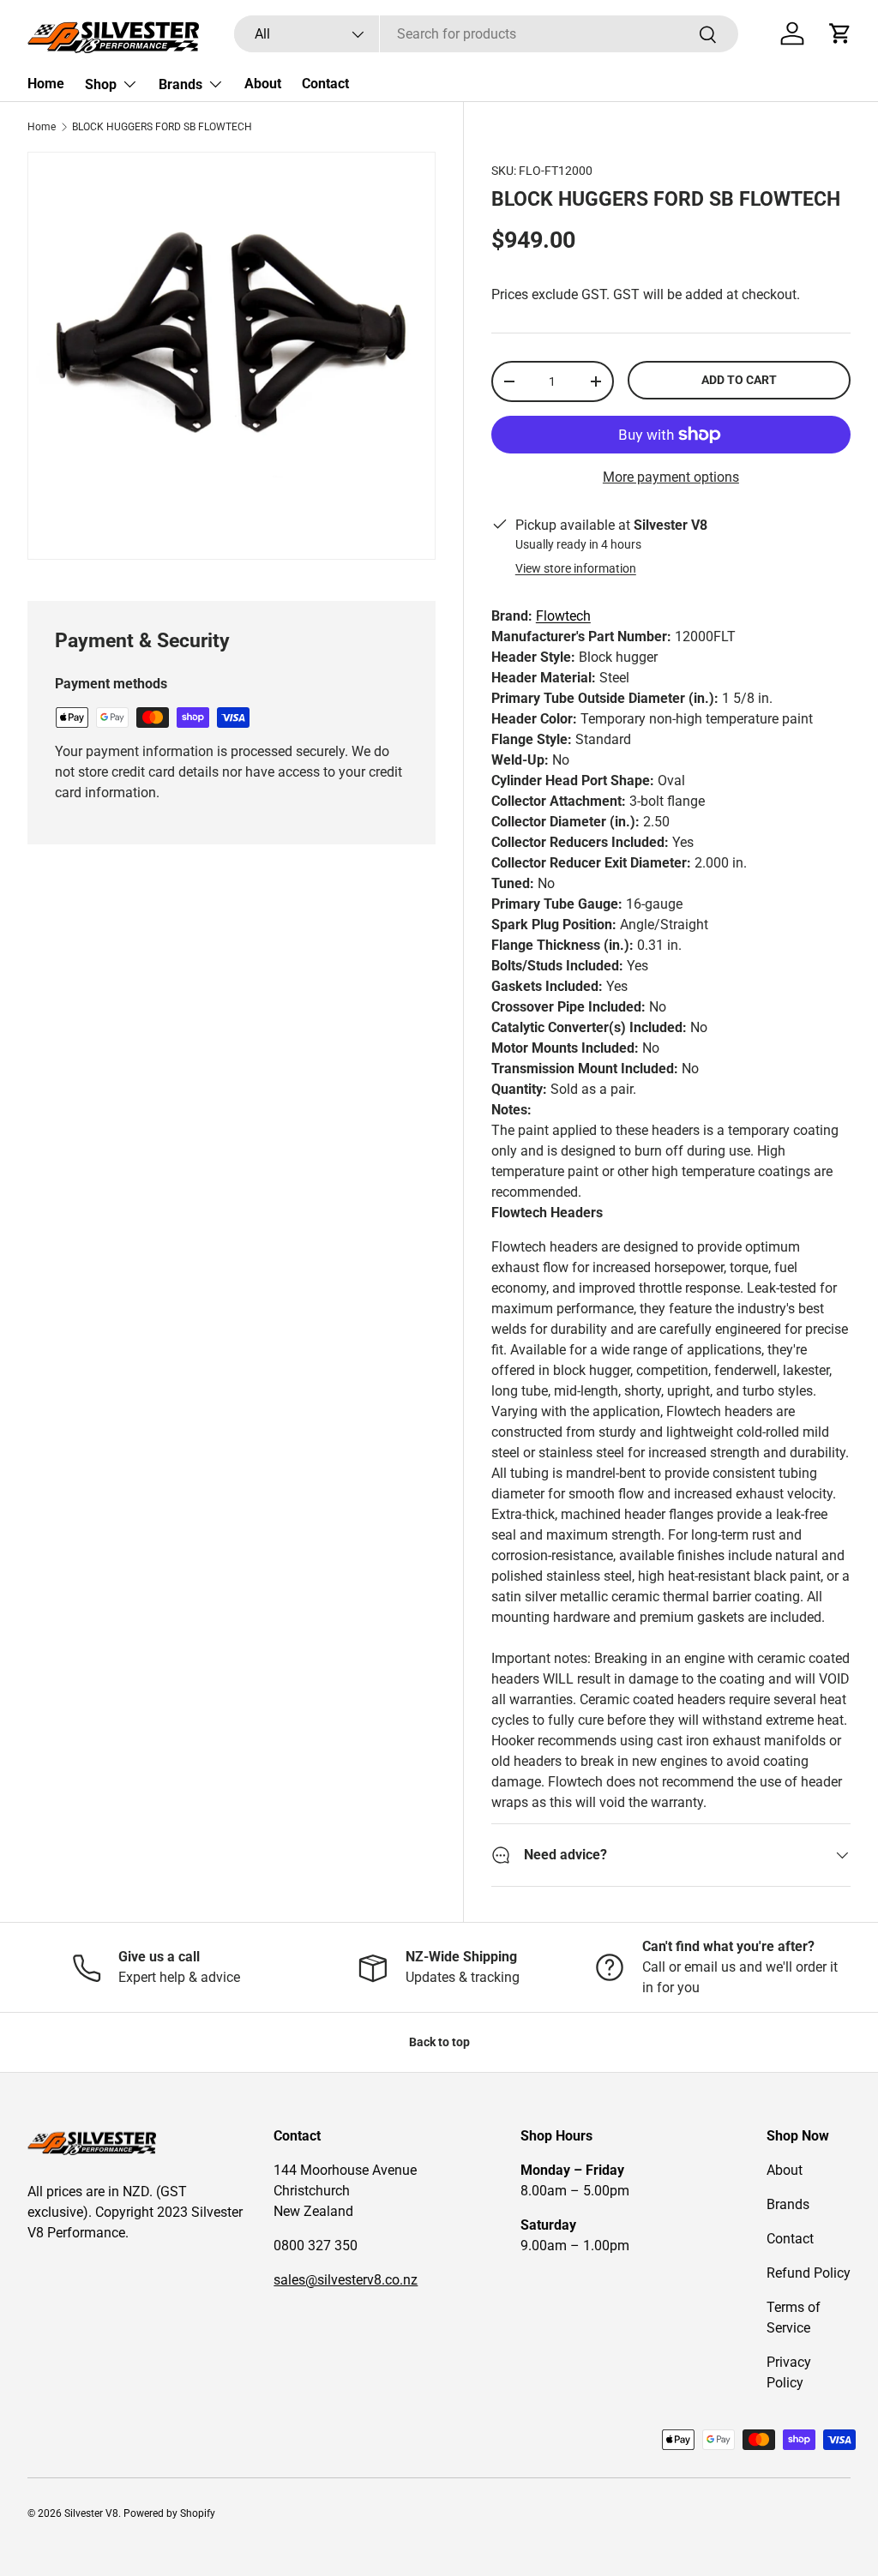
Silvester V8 (91, 2513)
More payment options (671, 477)
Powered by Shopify (169, 2513)
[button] (840, 33)
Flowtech (563, 616)
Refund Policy (809, 2273)
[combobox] (486, 34)
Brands (788, 2204)
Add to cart (739, 380)
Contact (325, 84)
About (263, 84)
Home (46, 84)
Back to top (439, 2042)
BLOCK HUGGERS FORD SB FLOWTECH (162, 127)
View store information (576, 568)
